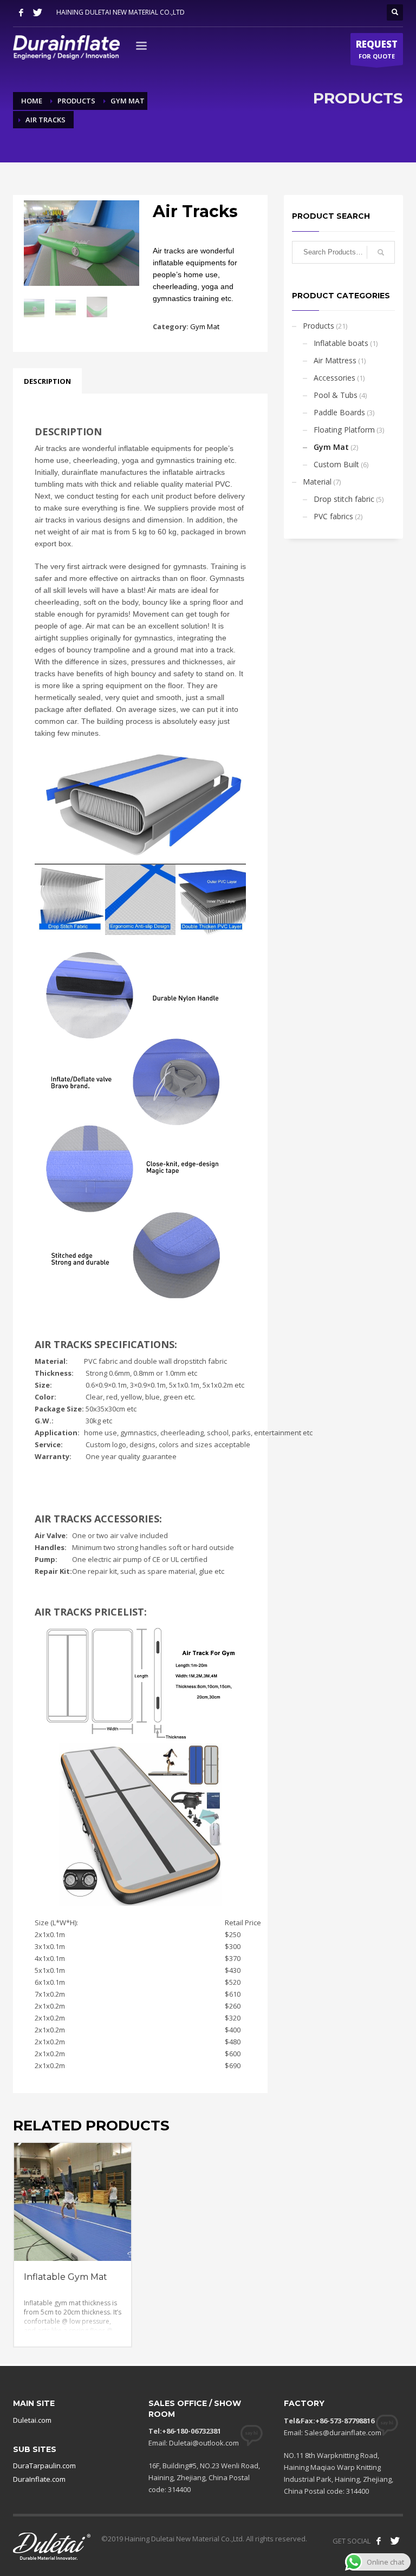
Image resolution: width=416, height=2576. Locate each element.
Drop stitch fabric (344, 499)
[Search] (381, 252)
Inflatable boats (341, 343)
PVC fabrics (333, 516)
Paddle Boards (339, 412)
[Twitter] (37, 12)
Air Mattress (335, 360)
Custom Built (336, 464)
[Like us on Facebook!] (379, 2541)
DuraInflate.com (39, 2479)
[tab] (47, 381)
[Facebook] (21, 12)
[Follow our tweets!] (395, 2541)
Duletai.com (32, 2420)
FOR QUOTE (377, 49)
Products (318, 326)
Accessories (334, 378)
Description (47, 381)
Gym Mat (205, 326)
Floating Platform (344, 430)
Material (317, 482)
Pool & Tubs (336, 395)
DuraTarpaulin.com (44, 2466)
